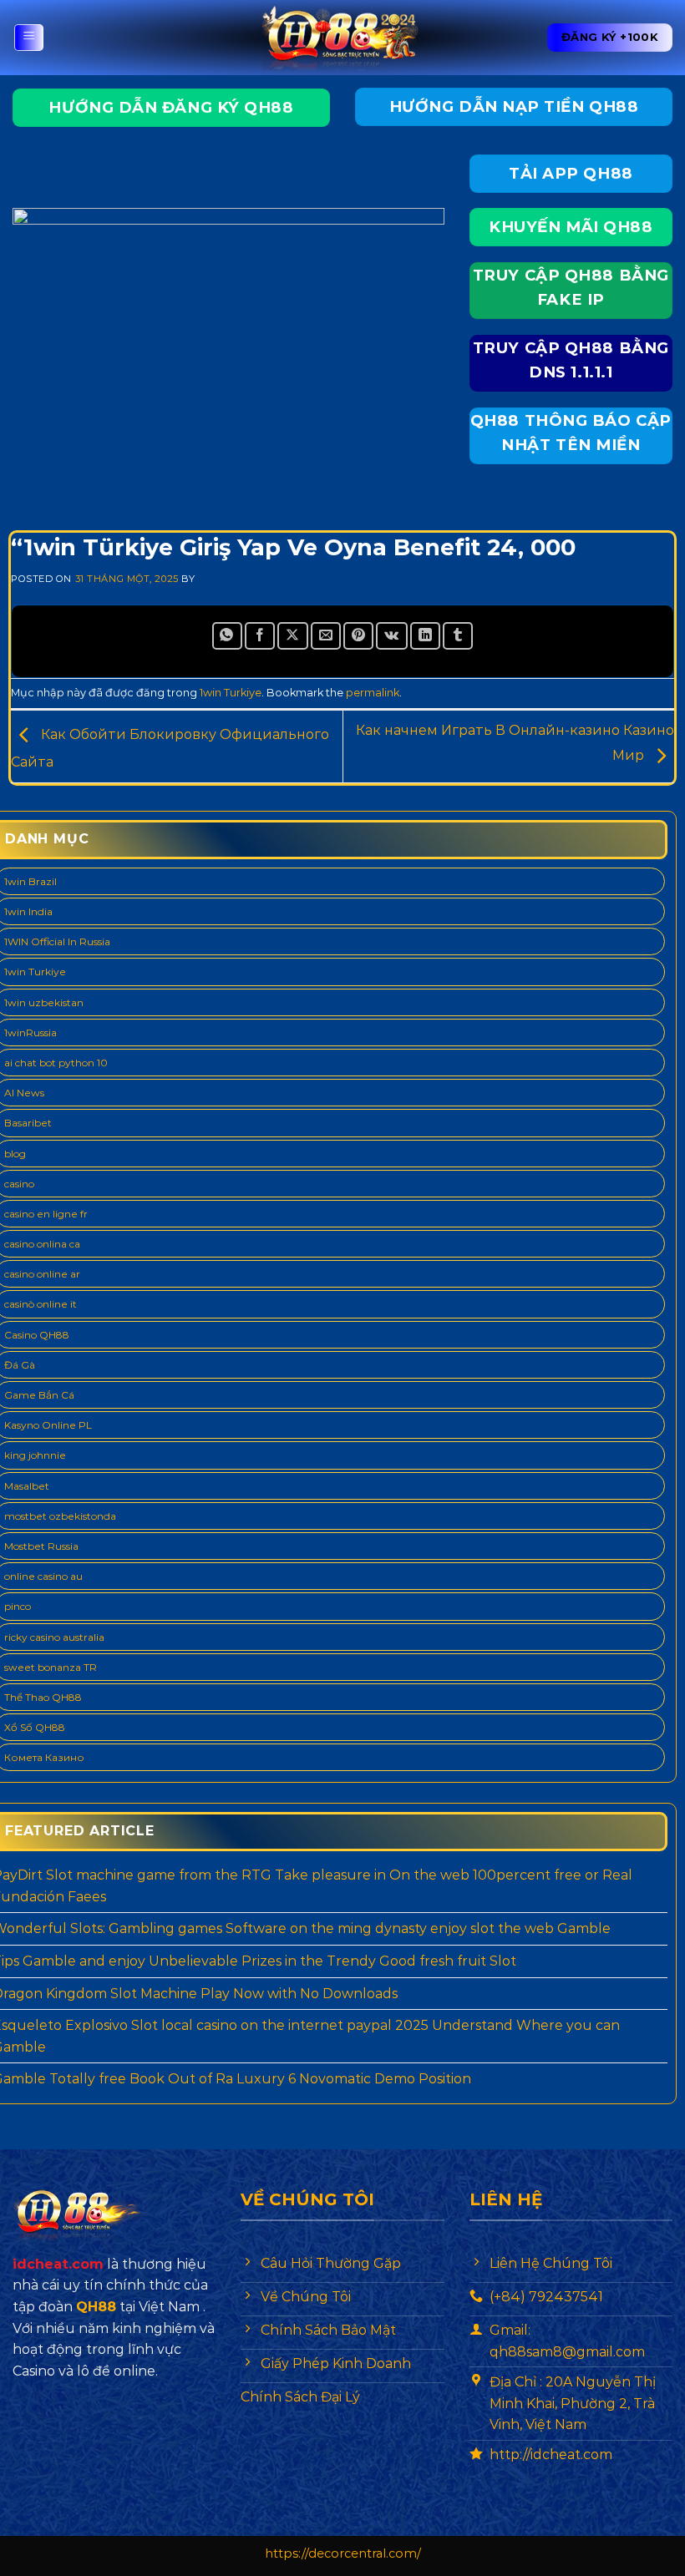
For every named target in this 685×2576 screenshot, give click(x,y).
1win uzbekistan (44, 1002)
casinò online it (41, 1304)
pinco (18, 1606)
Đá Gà (20, 1365)
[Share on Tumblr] (458, 636)
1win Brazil (30, 881)
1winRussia (30, 1032)
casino (19, 1184)
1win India (28, 911)
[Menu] (29, 38)
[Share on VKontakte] (391, 636)
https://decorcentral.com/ (343, 2553)
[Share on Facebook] (260, 636)
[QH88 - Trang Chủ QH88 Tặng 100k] (342, 38)
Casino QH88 (37, 1335)
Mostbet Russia (41, 1546)
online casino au (43, 1576)
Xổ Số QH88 (35, 1727)
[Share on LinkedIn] (425, 636)
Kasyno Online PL (48, 1425)
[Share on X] (292, 636)
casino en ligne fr (46, 1214)
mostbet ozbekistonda (60, 1516)
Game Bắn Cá (39, 1395)
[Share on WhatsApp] (227, 636)
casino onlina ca (42, 1244)
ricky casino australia (54, 1637)
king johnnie (35, 1455)
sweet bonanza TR (51, 1667)
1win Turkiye (231, 693)
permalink (373, 693)
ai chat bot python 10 (56, 1063)
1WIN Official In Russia (57, 941)
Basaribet (28, 1123)
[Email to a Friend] (326, 636)
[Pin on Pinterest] (358, 636)
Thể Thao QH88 (43, 1697)
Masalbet (27, 1486)
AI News (24, 1093)
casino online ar (42, 1274)
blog (15, 1154)
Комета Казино (44, 1757)
